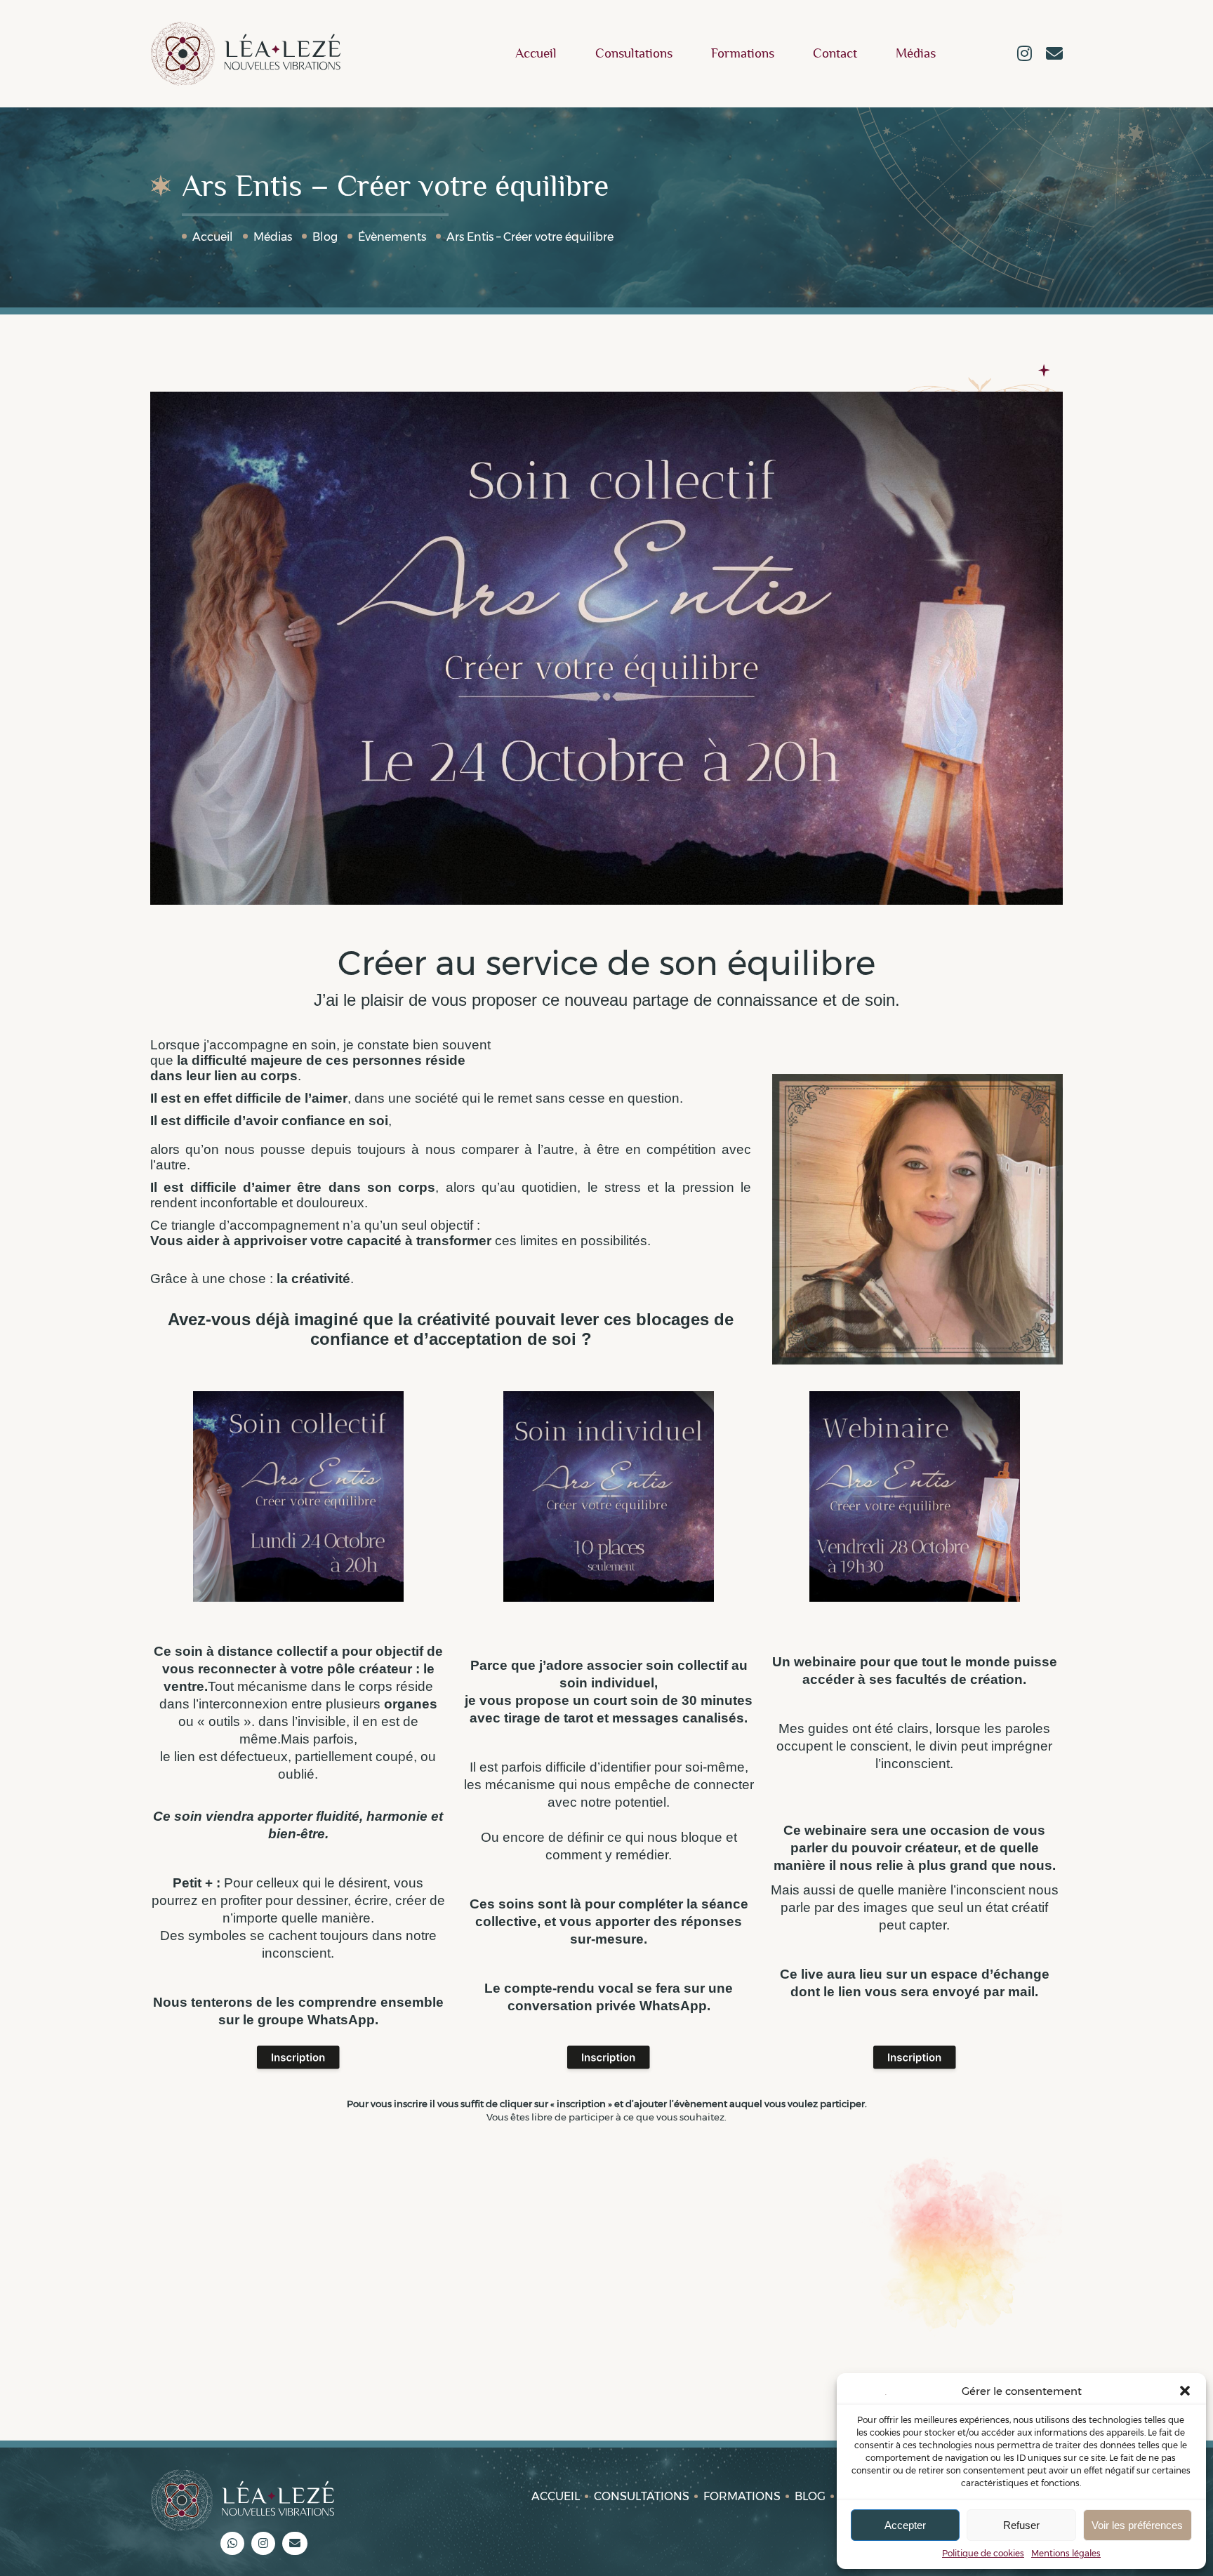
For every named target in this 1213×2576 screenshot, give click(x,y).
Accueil (536, 54)
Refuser (1021, 2525)
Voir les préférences (1137, 2525)
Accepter (905, 2525)
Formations (743, 54)
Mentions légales (1066, 2553)
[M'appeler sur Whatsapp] (232, 2543)
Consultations (634, 54)
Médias (916, 54)
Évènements (392, 237)
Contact (835, 54)
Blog (325, 237)
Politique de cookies (983, 2553)
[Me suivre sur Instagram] (1025, 55)
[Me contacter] (1054, 55)
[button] (1185, 2391)
